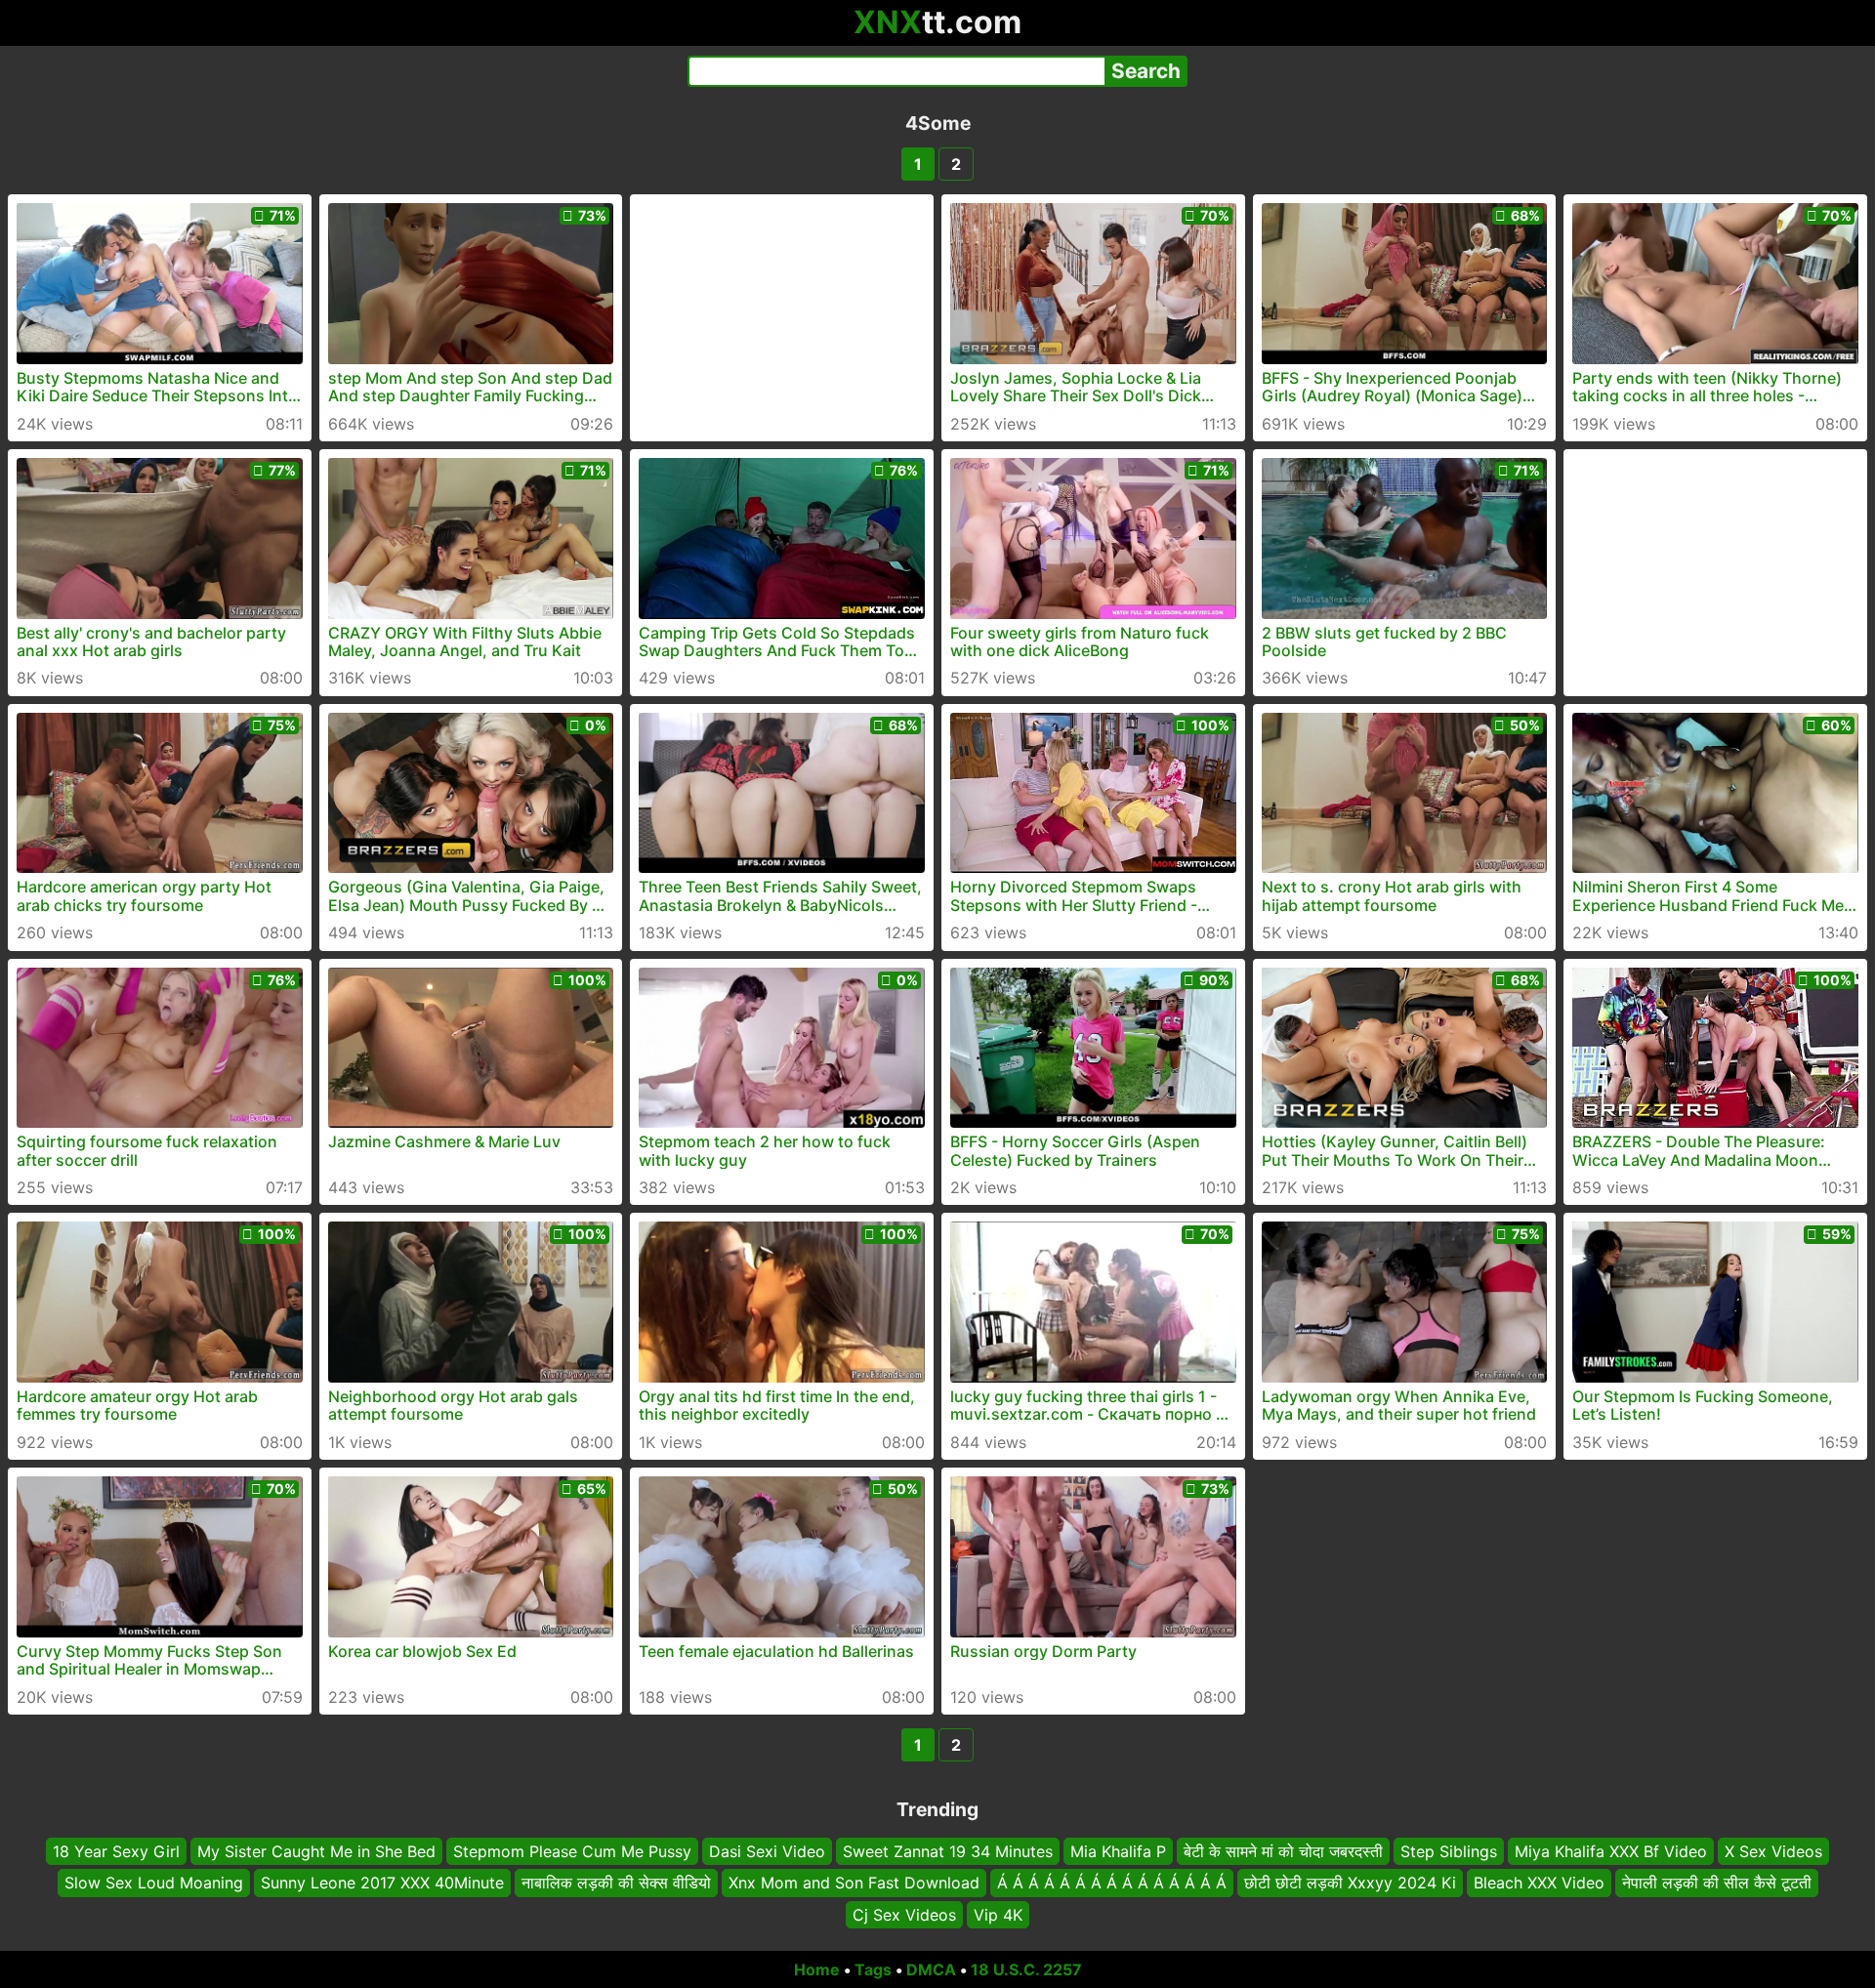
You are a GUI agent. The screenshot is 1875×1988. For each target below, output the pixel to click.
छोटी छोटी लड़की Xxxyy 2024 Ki (1350, 1884)
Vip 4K (998, 1915)
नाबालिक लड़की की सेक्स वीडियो (616, 1884)
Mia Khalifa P (1118, 1851)
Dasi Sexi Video (767, 1851)
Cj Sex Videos (904, 1915)
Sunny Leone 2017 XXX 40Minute (382, 1884)
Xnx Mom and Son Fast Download (854, 1884)
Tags (873, 1969)
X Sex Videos (1773, 1851)
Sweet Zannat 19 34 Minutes (948, 1851)
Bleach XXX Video (1539, 1884)
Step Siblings (1449, 1851)
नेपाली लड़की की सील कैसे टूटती (1717, 1884)
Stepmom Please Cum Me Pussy (572, 1851)
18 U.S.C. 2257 (1026, 1969)
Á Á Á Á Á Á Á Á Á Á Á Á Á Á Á (1112, 1884)
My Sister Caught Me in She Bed (316, 1851)
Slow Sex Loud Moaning (154, 1884)
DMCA (931, 1969)
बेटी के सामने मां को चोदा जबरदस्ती (1283, 1851)
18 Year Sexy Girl (116, 1851)
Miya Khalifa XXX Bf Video (1611, 1851)
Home (817, 1969)
